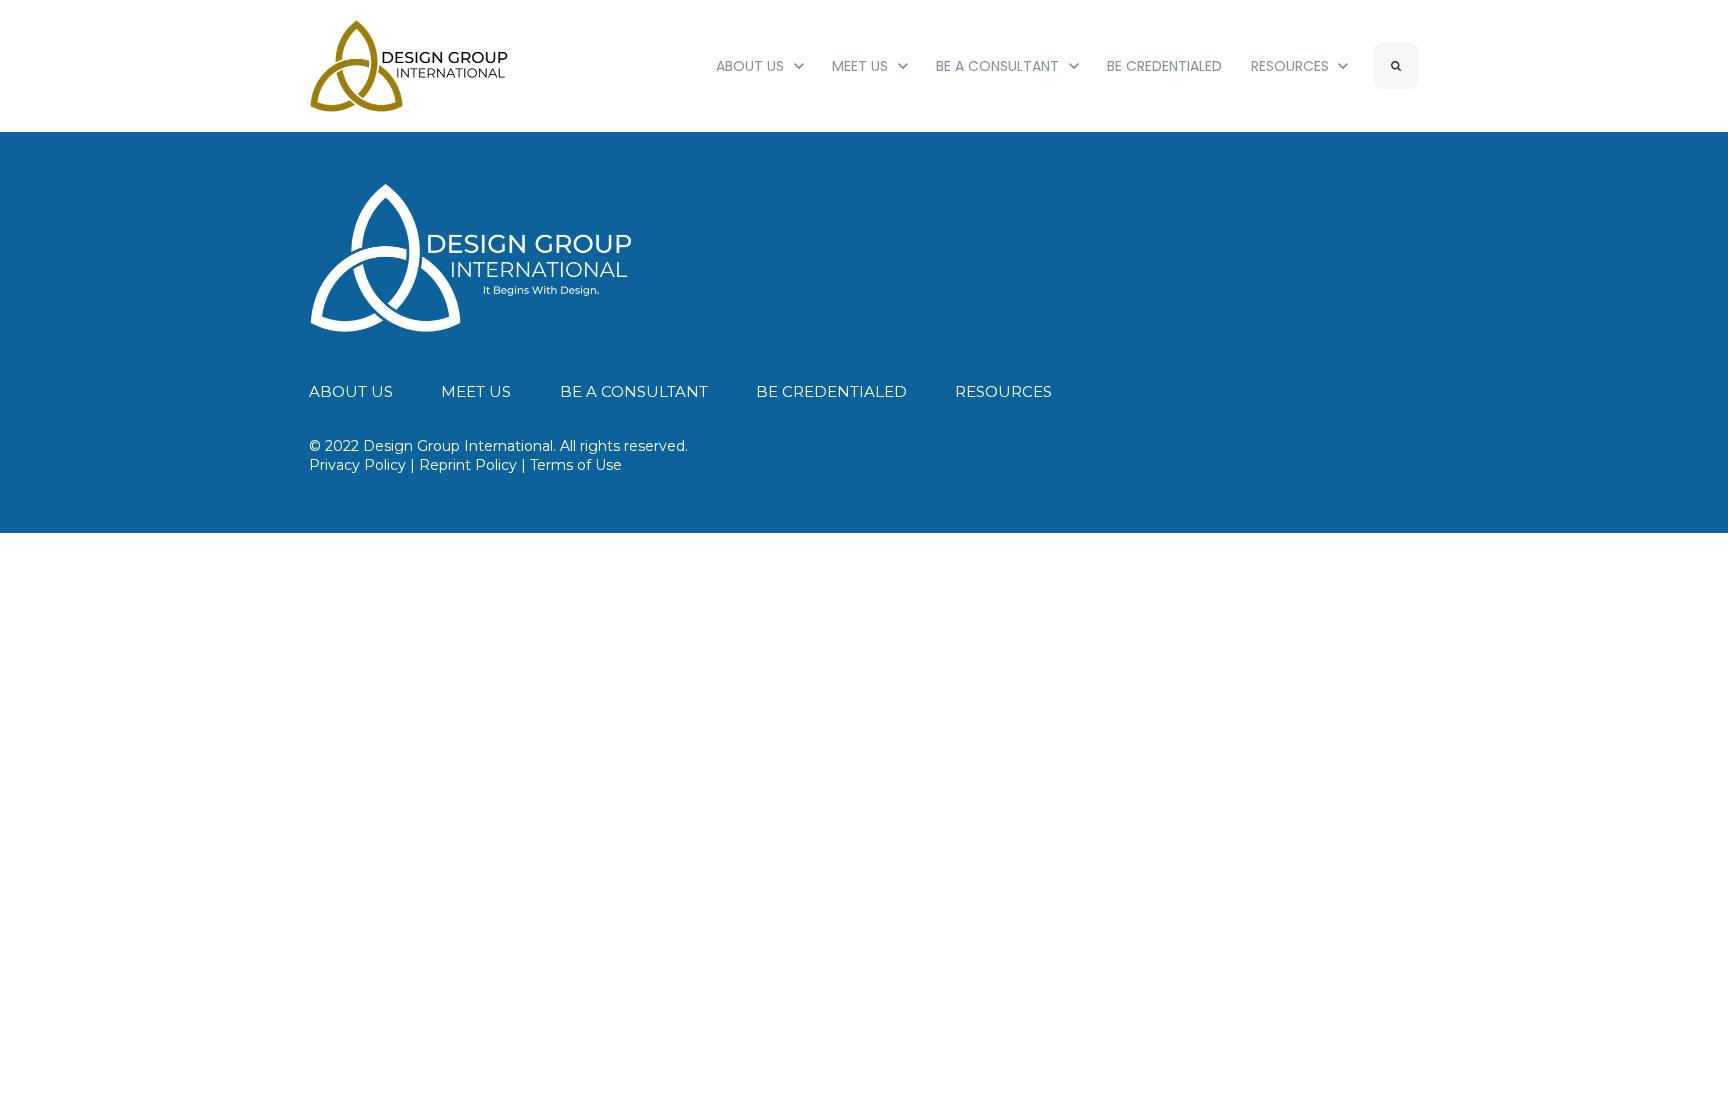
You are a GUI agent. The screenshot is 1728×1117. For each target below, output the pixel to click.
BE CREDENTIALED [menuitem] (831, 391)
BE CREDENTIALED (1164, 66)
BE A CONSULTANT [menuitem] (634, 391)
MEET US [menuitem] (476, 391)
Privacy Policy (357, 465)
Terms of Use (576, 465)
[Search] (1396, 66)
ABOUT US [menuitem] (351, 391)
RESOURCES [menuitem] (1003, 391)
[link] (471, 256)
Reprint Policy (468, 465)
